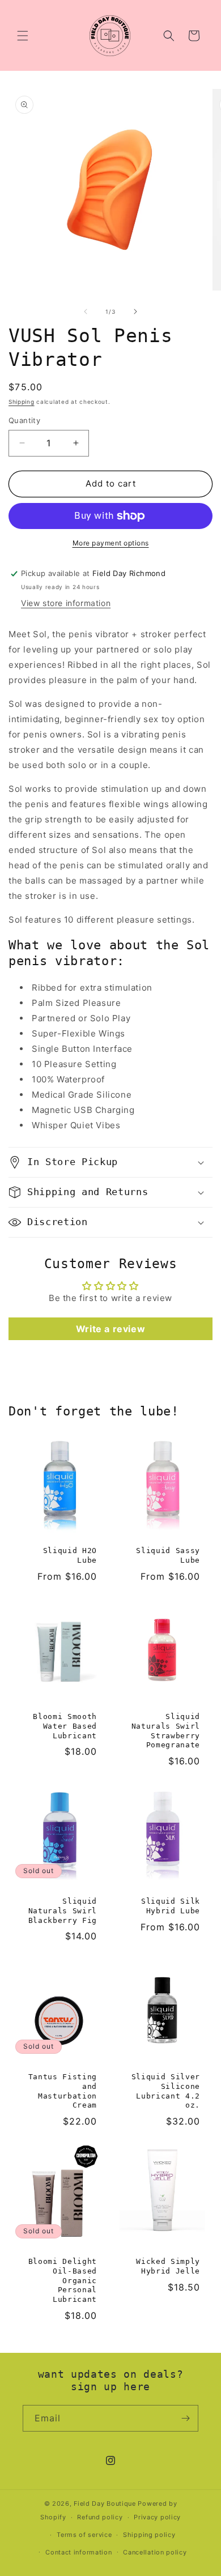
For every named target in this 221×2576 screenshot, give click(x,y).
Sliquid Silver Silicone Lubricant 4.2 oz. (166, 2091)
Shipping (22, 402)
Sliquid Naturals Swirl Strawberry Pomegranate (166, 1731)
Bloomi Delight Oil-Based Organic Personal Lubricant (63, 2280)
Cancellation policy (155, 2552)
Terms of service (84, 2535)
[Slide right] (135, 312)
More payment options (111, 543)
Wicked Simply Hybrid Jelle (168, 2266)
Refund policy (100, 2517)
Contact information (78, 2552)
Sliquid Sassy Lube (168, 1555)
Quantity (24, 420)
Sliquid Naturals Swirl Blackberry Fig (63, 1911)
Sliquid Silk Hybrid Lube (171, 1906)
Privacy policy (157, 2517)
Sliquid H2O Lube (70, 1555)
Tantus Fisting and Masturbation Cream (63, 2091)
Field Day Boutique (105, 2504)
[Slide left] (86, 312)
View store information (66, 603)
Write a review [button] (110, 1329)
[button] (23, 36)
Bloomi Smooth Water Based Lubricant (65, 1726)
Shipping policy (149, 2535)
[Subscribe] (185, 2418)
